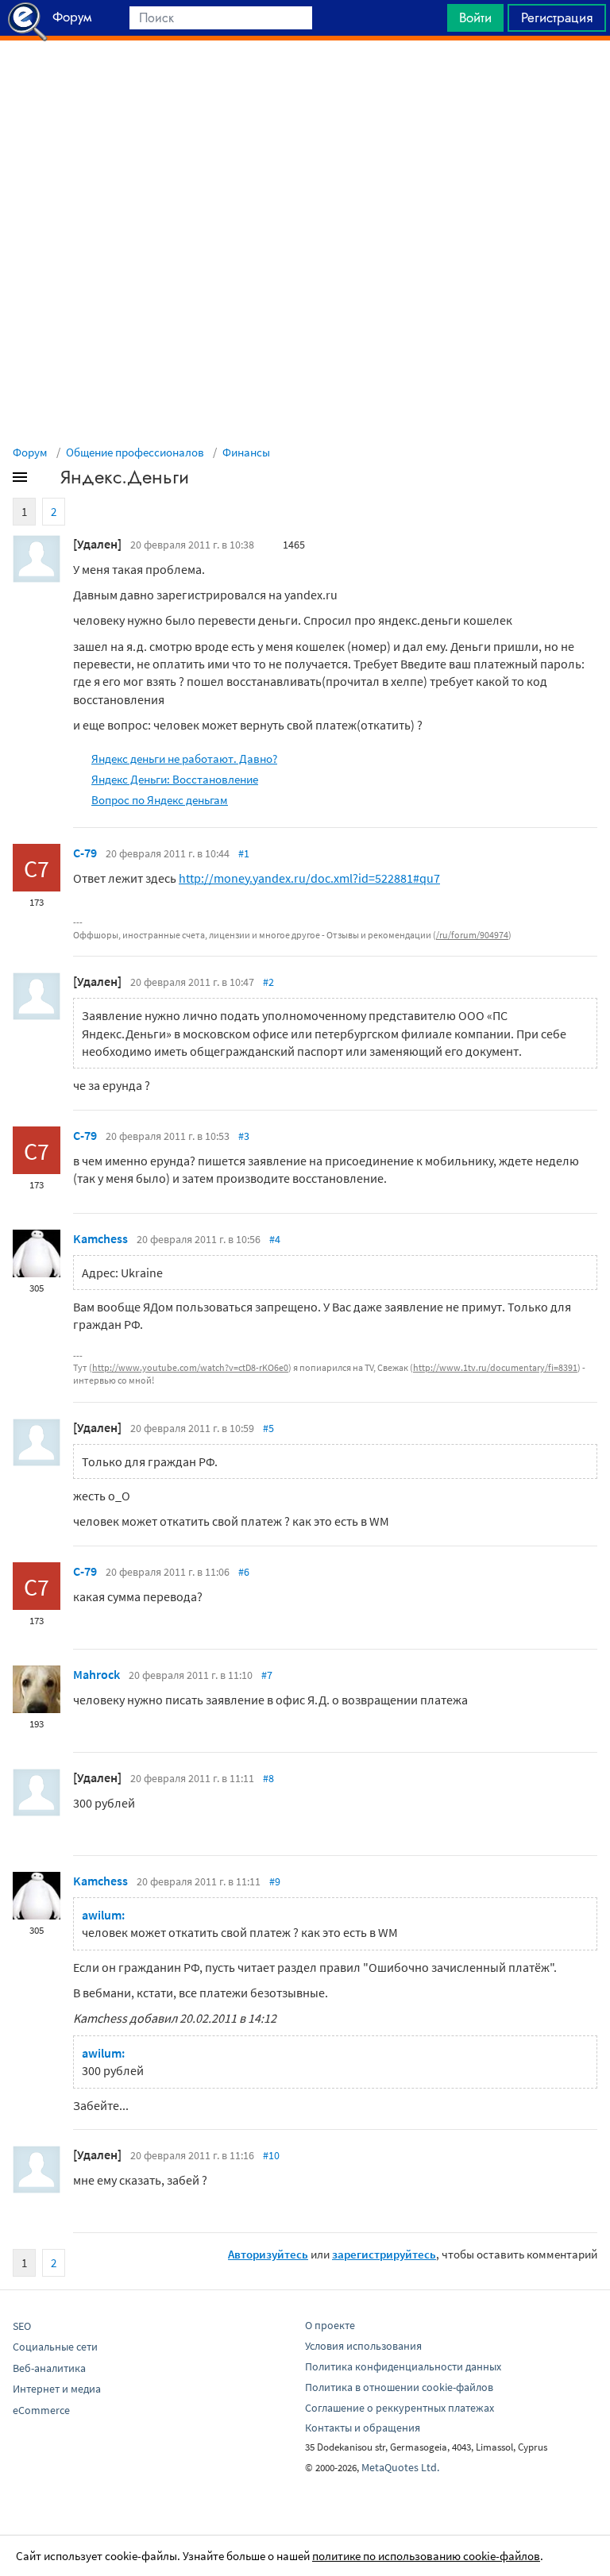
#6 (244, 1572)
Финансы (246, 452)
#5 (268, 1428)
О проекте (330, 2325)
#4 (275, 1239)
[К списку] (46, 480)
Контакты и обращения (363, 2428)
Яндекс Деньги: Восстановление (175, 779)
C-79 (85, 853)
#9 (275, 1881)
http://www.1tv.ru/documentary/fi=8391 (495, 1367)
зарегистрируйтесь (384, 2254)
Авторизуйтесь (268, 2254)
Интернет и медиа (57, 2389)
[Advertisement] (305, 80)
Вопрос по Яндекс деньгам (160, 800)
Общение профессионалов (135, 452)
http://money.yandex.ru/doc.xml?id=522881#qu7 (309, 878)
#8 (268, 1778)
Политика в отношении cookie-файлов (399, 2387)
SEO (22, 2326)
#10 (271, 2155)
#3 (244, 1136)
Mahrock (97, 1674)
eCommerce (41, 2410)
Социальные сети (55, 2347)
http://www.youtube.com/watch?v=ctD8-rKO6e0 (190, 1367)
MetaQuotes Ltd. (400, 2467)
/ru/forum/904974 (472, 935)
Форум (30, 452)
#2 (268, 982)
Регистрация (557, 17)
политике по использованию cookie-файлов (426, 2556)
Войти (475, 17)
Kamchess (100, 1238)
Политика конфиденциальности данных (403, 2366)
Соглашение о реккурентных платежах (400, 2408)
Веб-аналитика (49, 2368)
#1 (244, 853)
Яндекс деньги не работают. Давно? (184, 759)
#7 (267, 1675)
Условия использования (363, 2346)
